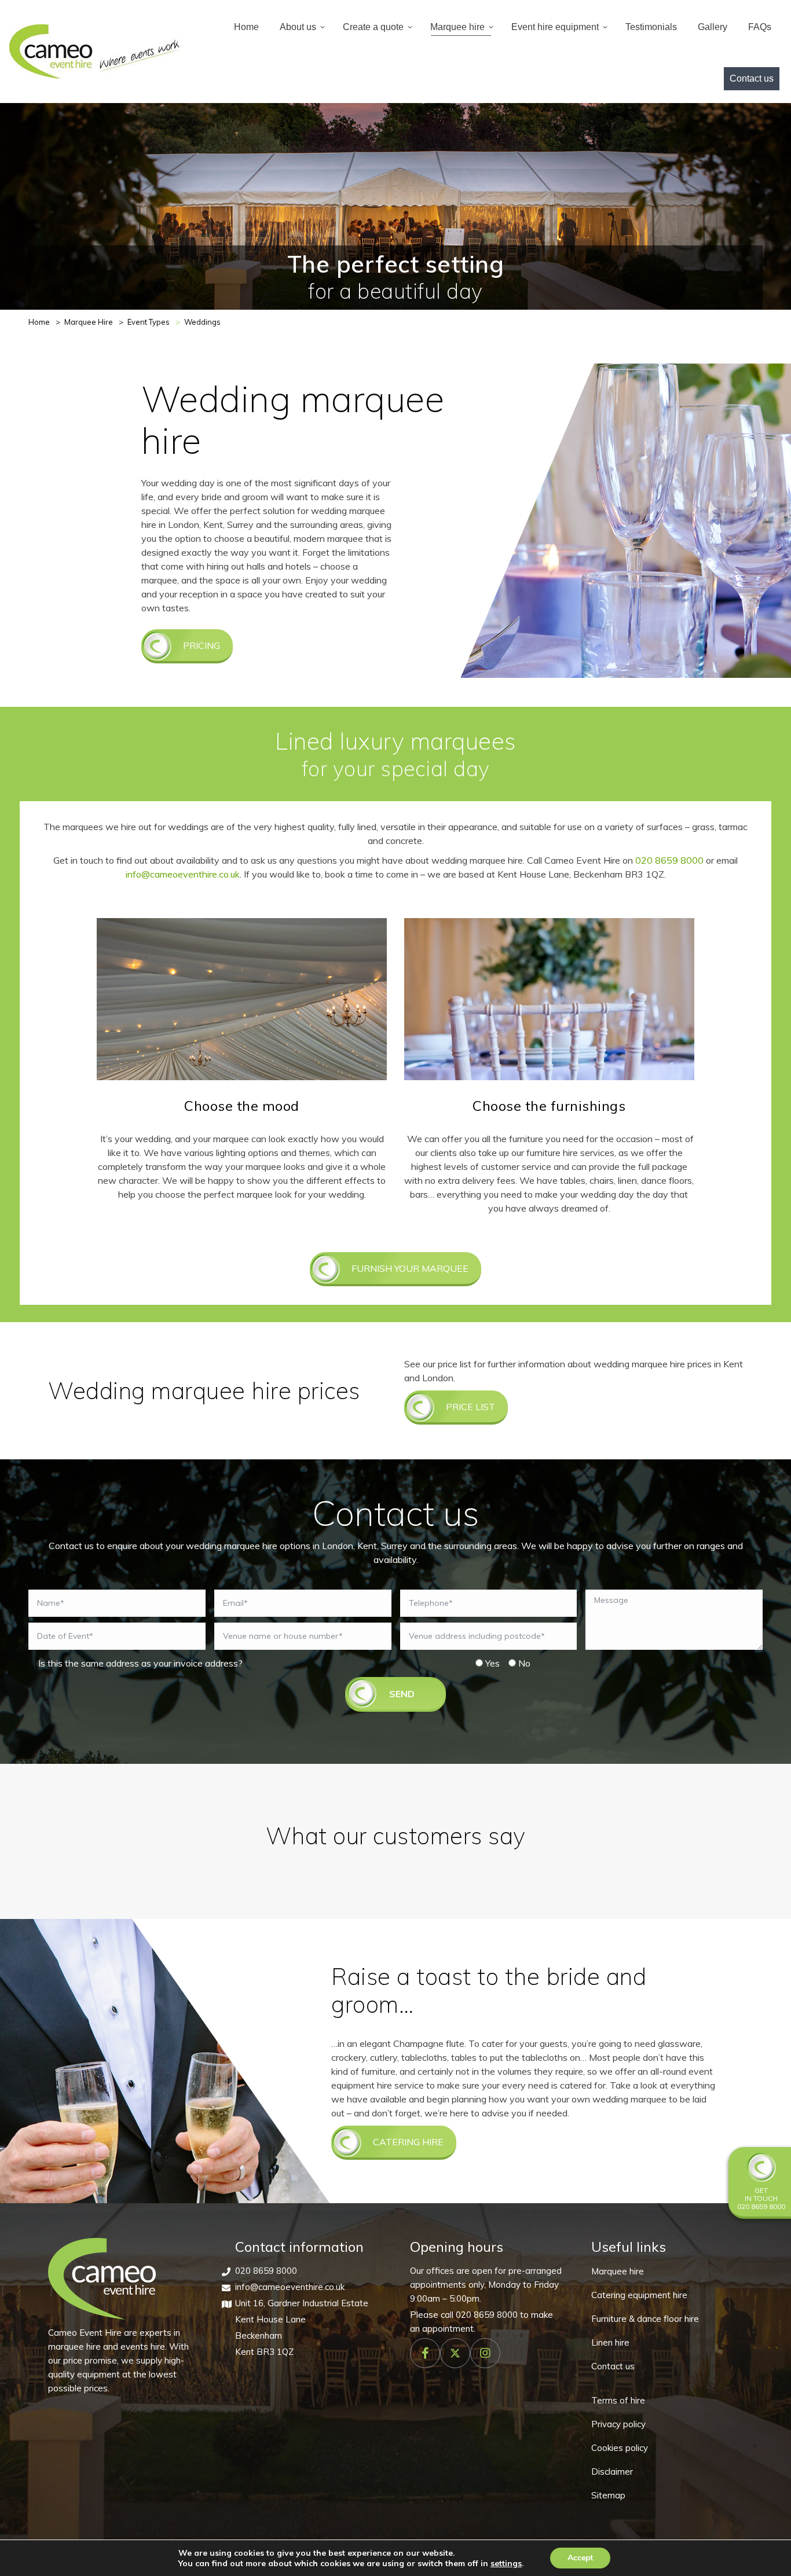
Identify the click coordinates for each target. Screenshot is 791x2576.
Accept (580, 2558)
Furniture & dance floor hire (645, 2319)
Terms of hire (618, 2400)
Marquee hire (618, 2271)
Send (402, 1694)
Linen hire (610, 2342)
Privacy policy (618, 2424)
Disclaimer (612, 2472)
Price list (470, 1407)
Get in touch (761, 2194)
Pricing (202, 645)
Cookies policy (620, 2448)
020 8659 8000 (669, 860)
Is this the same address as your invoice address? (140, 1663)
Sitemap (608, 2495)
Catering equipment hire (639, 2295)
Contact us (613, 2366)
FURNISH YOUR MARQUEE (410, 1268)
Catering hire (408, 2142)
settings (506, 2563)
